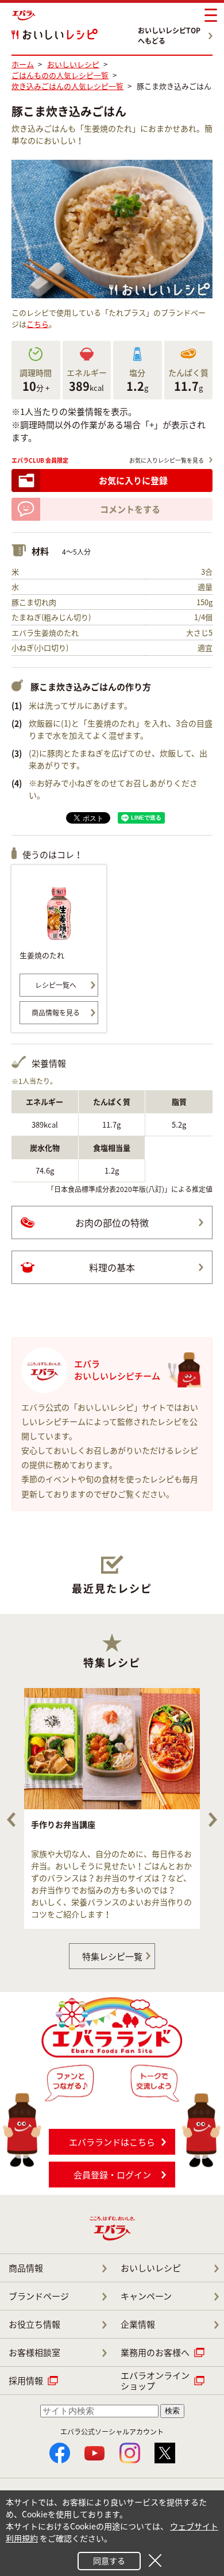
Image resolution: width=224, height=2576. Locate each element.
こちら (38, 324)
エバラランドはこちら (112, 2142)
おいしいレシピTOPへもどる (169, 36)
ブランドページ (39, 2296)
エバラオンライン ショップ (155, 2381)
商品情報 (26, 2268)
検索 (172, 2411)
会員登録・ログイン (112, 2175)
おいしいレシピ (151, 2268)
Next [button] (213, 1820)
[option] (112, 1808)
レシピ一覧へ (56, 985)
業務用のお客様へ (155, 2352)
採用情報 (26, 2381)
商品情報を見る (56, 1013)
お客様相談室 (34, 2352)
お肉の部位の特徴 (112, 1222)
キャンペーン (146, 2296)
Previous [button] (11, 1820)
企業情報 (138, 2324)
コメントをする (130, 509)
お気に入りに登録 (133, 480)
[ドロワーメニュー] (211, 16)
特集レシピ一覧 (112, 1956)
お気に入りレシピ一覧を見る (167, 460)
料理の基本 (112, 1267)
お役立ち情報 (34, 2324)
